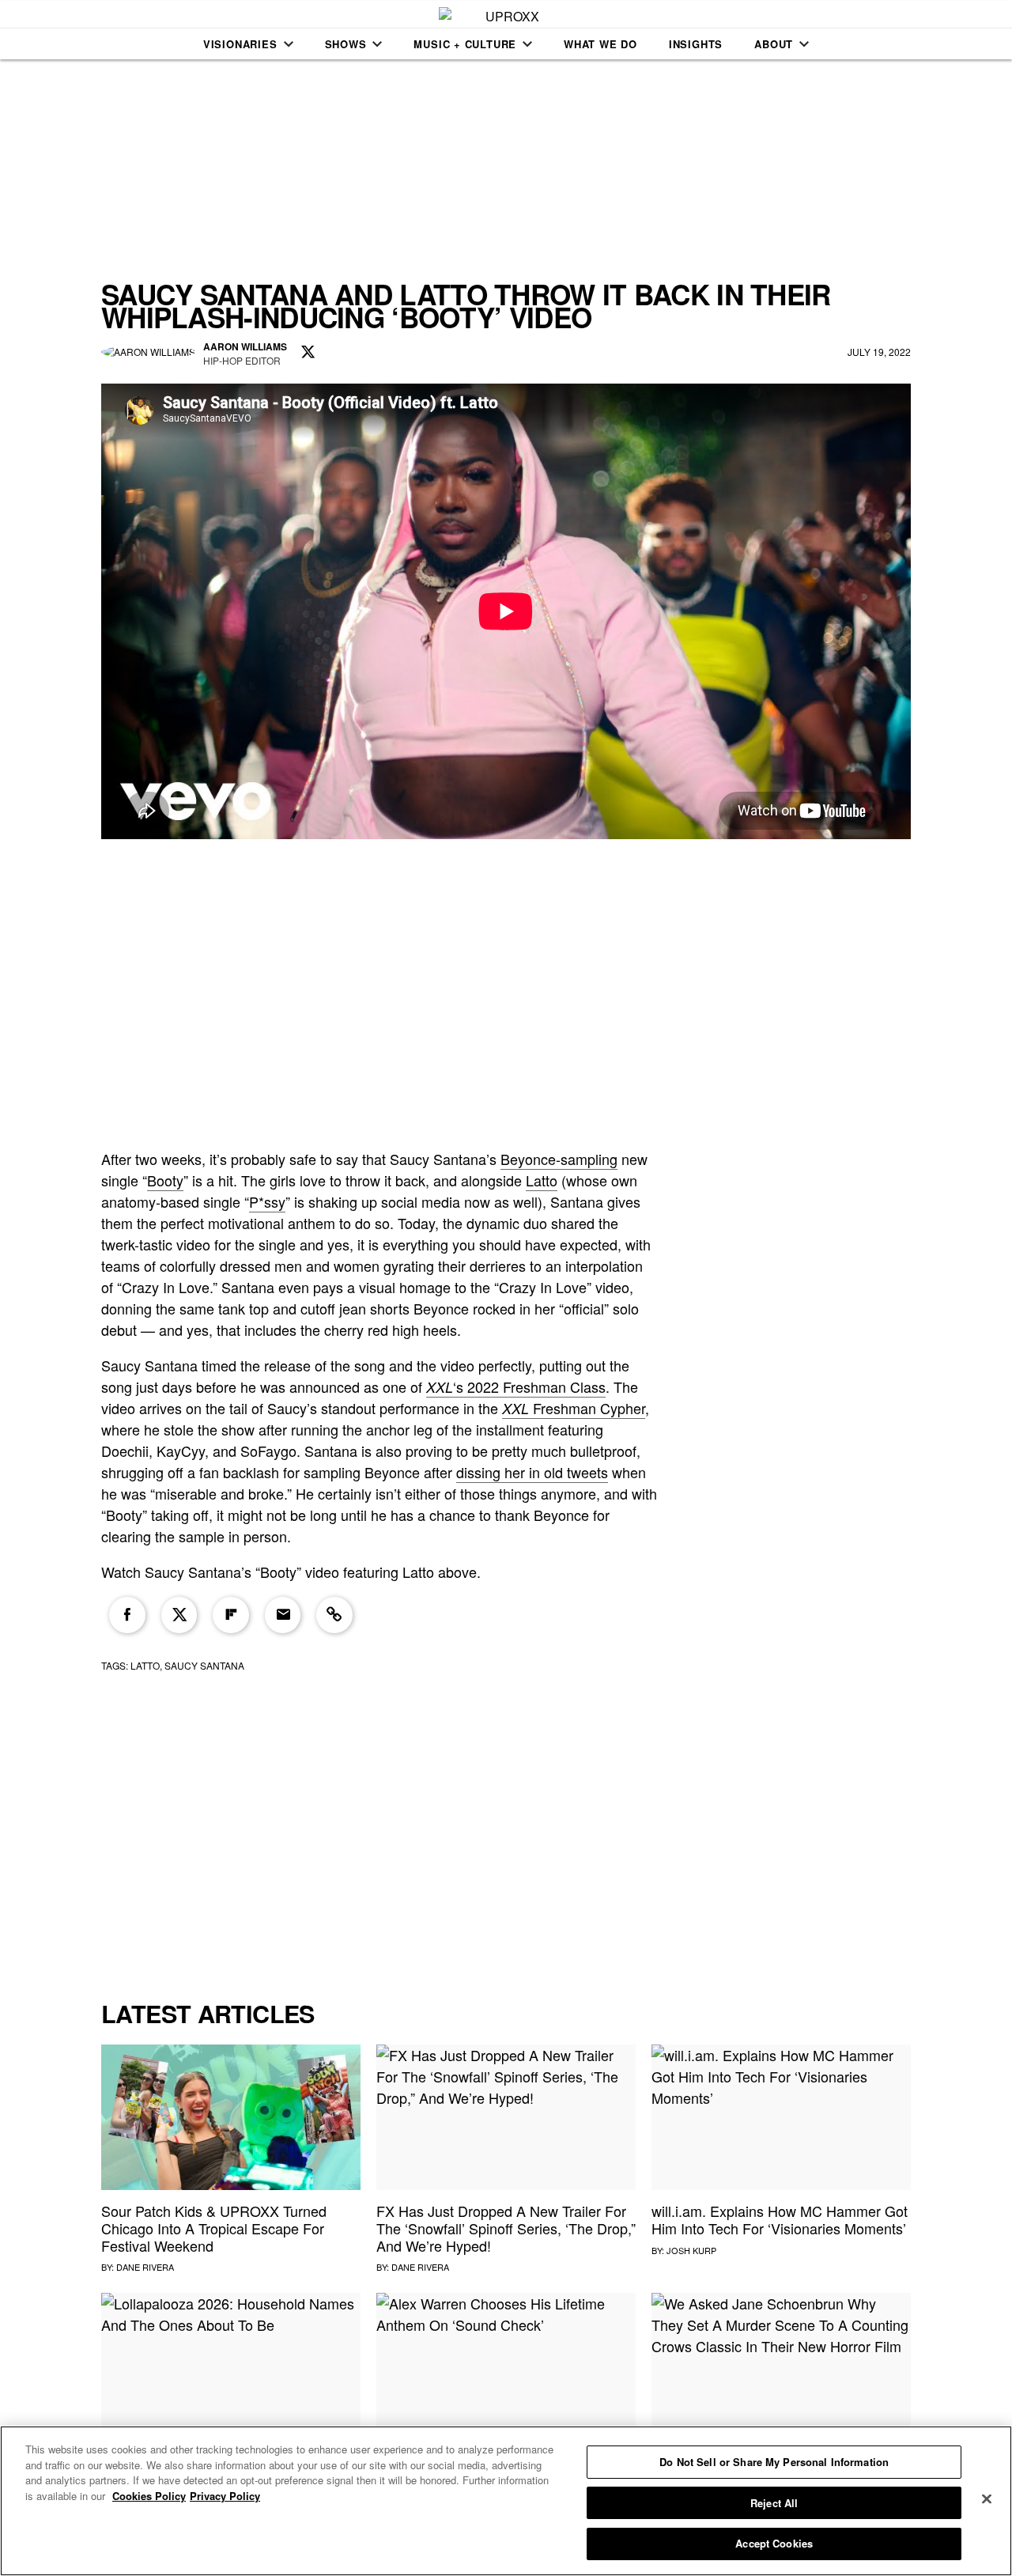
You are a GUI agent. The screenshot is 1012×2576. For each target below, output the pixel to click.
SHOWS (346, 44)
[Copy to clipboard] (334, 1615)
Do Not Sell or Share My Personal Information (774, 2462)
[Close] (987, 2499)
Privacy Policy (225, 2496)
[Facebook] (127, 1615)
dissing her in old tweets (532, 1472)
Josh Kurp (691, 2250)
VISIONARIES (240, 44)
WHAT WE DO (600, 44)
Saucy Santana (204, 1665)
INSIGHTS (696, 44)
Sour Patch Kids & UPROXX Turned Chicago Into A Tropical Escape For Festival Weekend (214, 2228)
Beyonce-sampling (559, 1159)
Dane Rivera (145, 2267)
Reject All (774, 2503)
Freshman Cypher (574, 1408)
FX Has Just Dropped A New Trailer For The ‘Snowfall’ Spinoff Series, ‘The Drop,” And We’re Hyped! (506, 2228)
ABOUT (774, 44)
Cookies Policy (149, 2496)
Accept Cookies (774, 2543)
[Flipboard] (231, 1615)
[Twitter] (179, 1615)
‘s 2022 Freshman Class (516, 1386)
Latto (542, 1180)
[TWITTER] (308, 353)
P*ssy (267, 1201)
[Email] (283, 1615)
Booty (165, 1180)
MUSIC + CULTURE (465, 44)
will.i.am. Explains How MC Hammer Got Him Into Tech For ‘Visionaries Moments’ (780, 2219)
